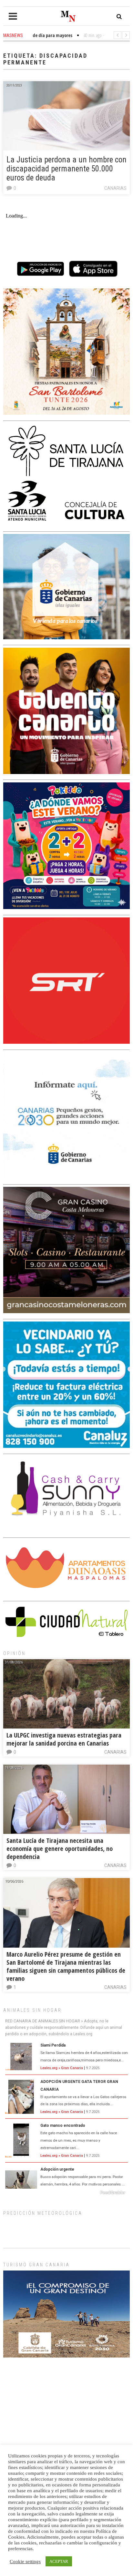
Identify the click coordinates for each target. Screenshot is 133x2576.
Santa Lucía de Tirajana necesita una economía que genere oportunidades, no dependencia (60, 1849)
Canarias (115, 188)
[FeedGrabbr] (66, 2193)
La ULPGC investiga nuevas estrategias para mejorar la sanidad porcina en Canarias (64, 1739)
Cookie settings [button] (25, 2561)
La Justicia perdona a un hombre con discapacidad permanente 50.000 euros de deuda (66, 169)
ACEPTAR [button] (59, 2561)
